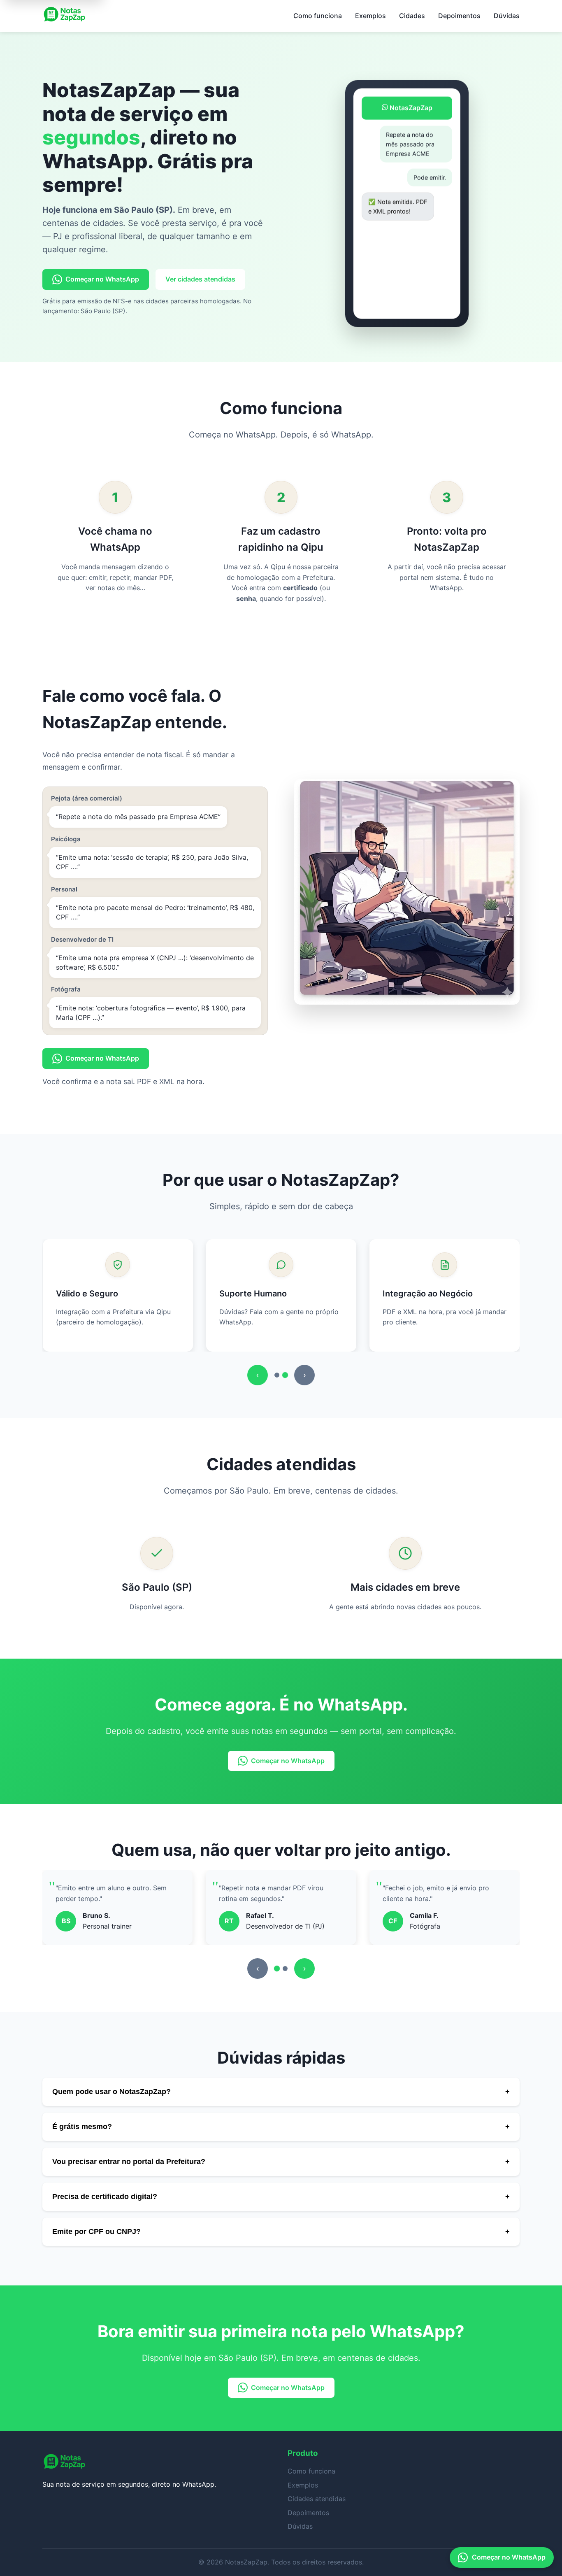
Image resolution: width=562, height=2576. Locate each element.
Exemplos (370, 16)
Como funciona (318, 16)
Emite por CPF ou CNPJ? (281, 2232)
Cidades (412, 16)
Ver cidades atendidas (200, 279)
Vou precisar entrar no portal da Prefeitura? (281, 2162)
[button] (277, 1375)
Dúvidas (507, 16)
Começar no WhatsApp (102, 279)
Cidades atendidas (317, 2499)
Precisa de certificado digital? (281, 2197)
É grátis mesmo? (281, 2127)
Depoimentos (459, 16)
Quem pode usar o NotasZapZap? (281, 2092)
